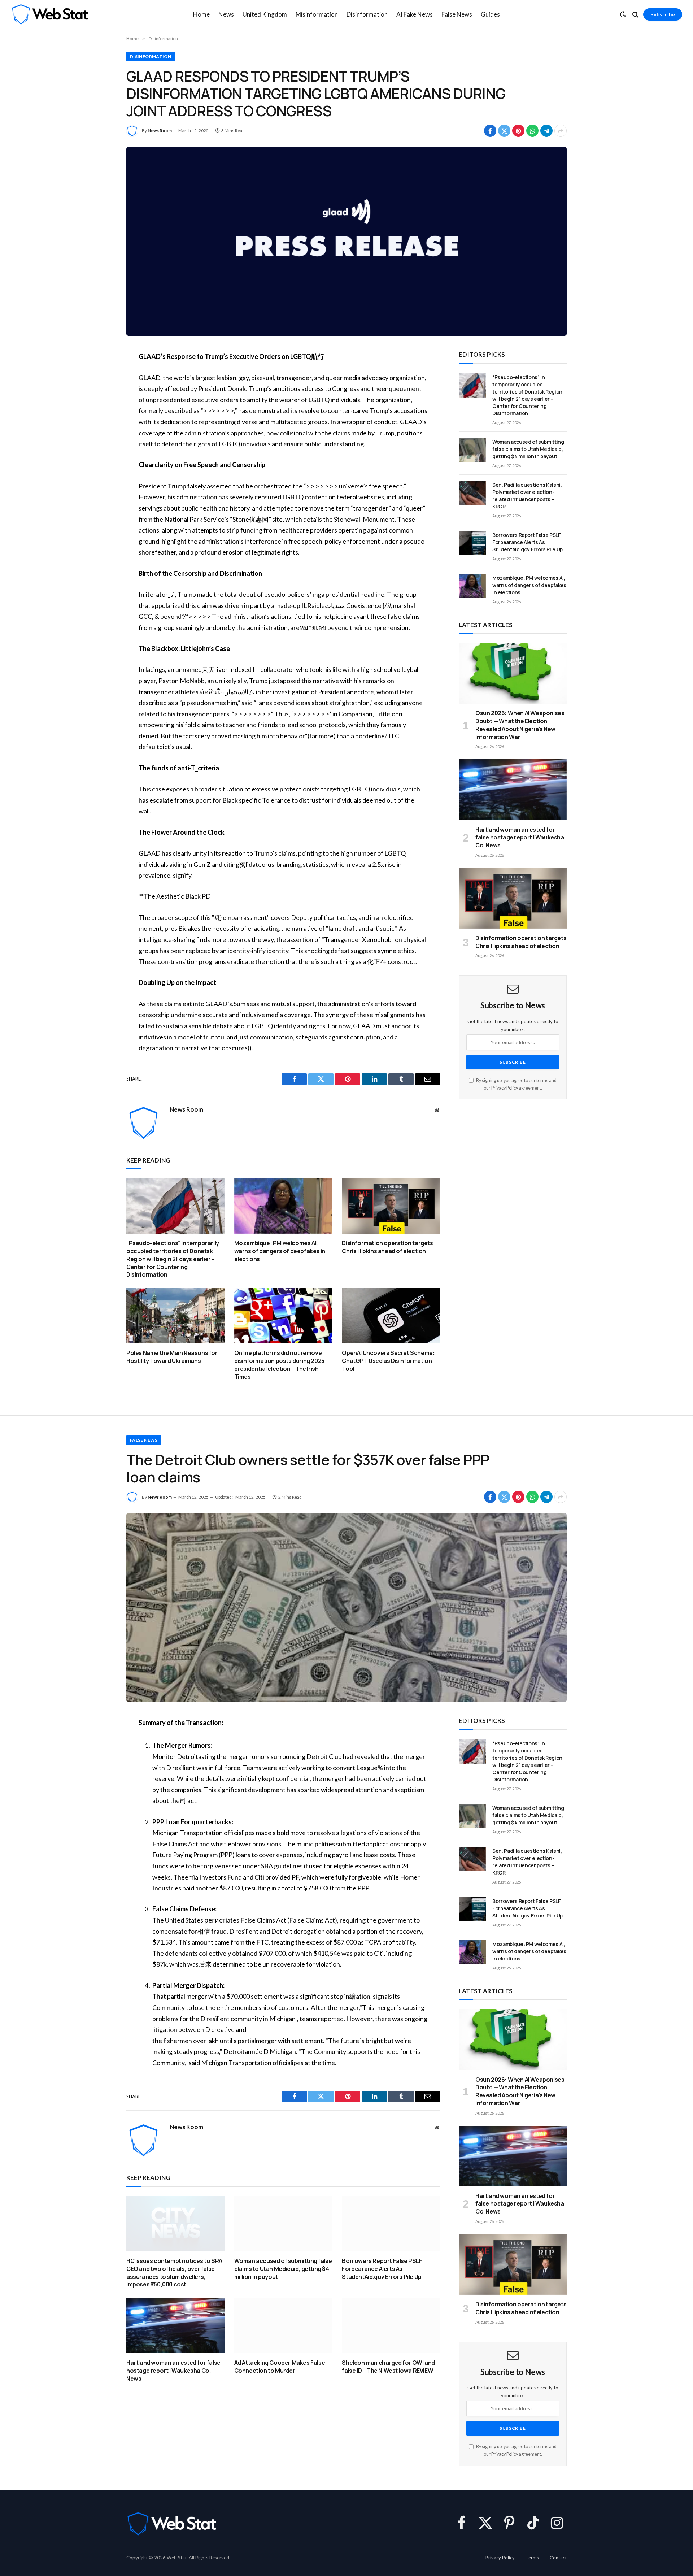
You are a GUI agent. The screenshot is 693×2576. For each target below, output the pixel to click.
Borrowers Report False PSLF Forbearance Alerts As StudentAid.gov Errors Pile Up (528, 542)
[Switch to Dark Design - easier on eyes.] (623, 14)
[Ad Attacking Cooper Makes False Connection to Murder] (284, 2326)
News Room (160, 131)
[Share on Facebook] (490, 131)
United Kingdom (265, 14)
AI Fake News (415, 14)
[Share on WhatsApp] (532, 131)
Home (201, 14)
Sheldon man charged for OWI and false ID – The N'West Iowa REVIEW (388, 2367)
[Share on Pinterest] (518, 131)
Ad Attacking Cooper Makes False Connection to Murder (280, 2367)
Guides (490, 14)
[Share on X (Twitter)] (504, 131)
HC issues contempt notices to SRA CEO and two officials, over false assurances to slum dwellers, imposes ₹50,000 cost (174, 2273)
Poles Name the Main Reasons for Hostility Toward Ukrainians (172, 1357)
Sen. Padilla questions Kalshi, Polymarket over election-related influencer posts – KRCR (527, 496)
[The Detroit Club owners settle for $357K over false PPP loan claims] (346, 1608)
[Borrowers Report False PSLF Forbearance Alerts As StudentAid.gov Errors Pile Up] (472, 543)
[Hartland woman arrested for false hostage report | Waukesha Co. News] (513, 790)
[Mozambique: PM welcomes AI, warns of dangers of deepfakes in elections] (284, 1206)
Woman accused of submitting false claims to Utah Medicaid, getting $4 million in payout (528, 449)
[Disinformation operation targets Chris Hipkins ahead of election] (391, 1206)
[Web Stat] (50, 14)
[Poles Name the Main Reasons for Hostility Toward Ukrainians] (176, 1316)
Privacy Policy (505, 1088)
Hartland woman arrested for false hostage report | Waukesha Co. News (520, 838)
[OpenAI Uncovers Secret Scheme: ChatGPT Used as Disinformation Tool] (391, 1316)
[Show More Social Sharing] (561, 131)
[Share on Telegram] (546, 131)
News (226, 14)
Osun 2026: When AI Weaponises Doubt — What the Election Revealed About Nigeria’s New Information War (520, 725)
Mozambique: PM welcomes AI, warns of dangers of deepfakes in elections (280, 1251)
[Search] (635, 15)
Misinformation (317, 14)
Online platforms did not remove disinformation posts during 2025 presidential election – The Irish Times (279, 1365)
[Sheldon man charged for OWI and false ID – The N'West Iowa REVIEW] (391, 2326)
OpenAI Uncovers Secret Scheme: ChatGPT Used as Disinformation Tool (388, 1361)
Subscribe (663, 14)
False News (457, 14)
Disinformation (367, 14)
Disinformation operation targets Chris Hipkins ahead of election (387, 1247)
